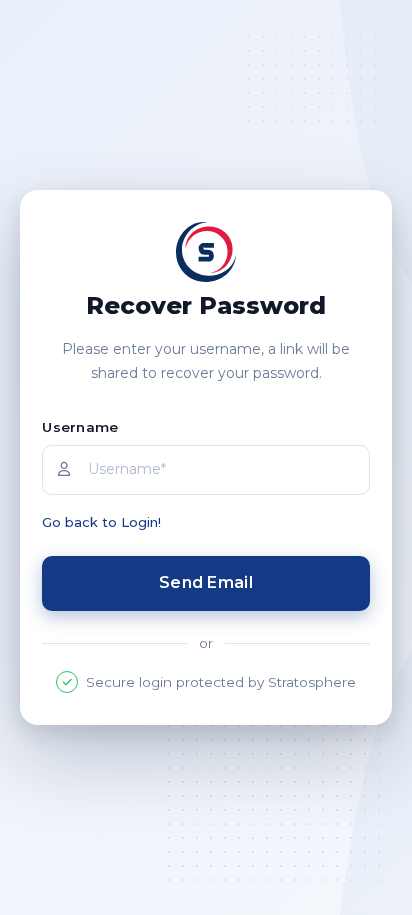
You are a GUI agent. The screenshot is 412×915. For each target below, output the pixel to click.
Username (80, 427)
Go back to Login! (101, 522)
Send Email (206, 582)
